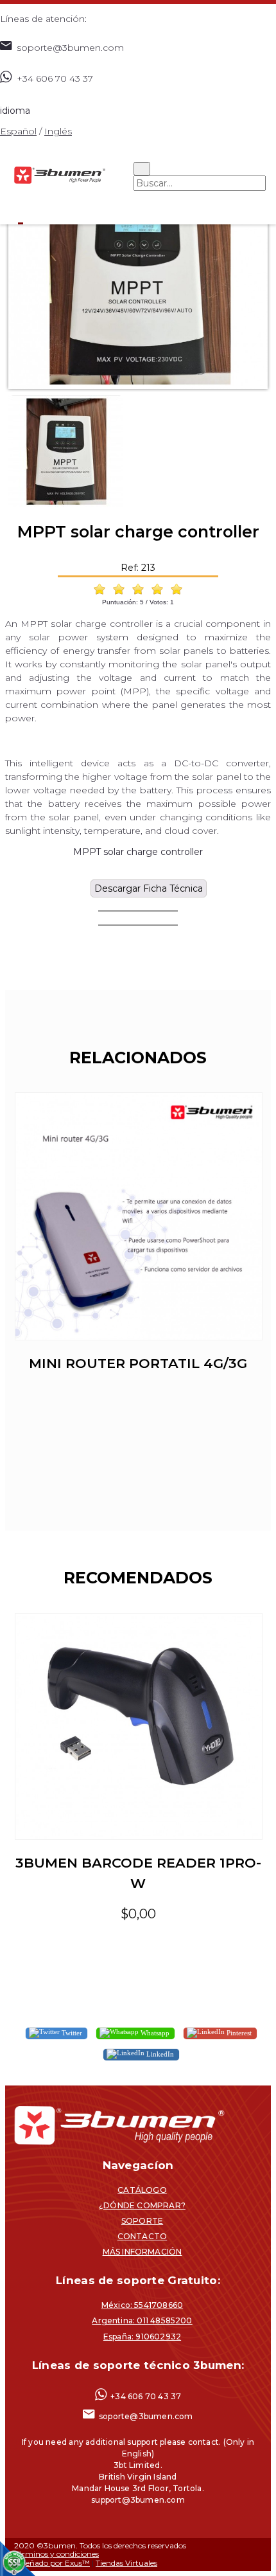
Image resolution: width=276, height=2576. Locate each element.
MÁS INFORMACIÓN (142, 2252)
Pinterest (238, 2032)
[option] (138, 262)
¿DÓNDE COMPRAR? (142, 2205)
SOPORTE (142, 2221)
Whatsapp (154, 2032)
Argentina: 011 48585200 (142, 2320)
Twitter (71, 2032)
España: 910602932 (142, 2337)
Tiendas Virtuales (126, 2563)
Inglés (58, 131)
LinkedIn (159, 2053)
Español (18, 131)
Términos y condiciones (56, 2554)
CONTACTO (142, 2236)
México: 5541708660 (142, 2305)
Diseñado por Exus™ (52, 2563)
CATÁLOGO (142, 2190)
